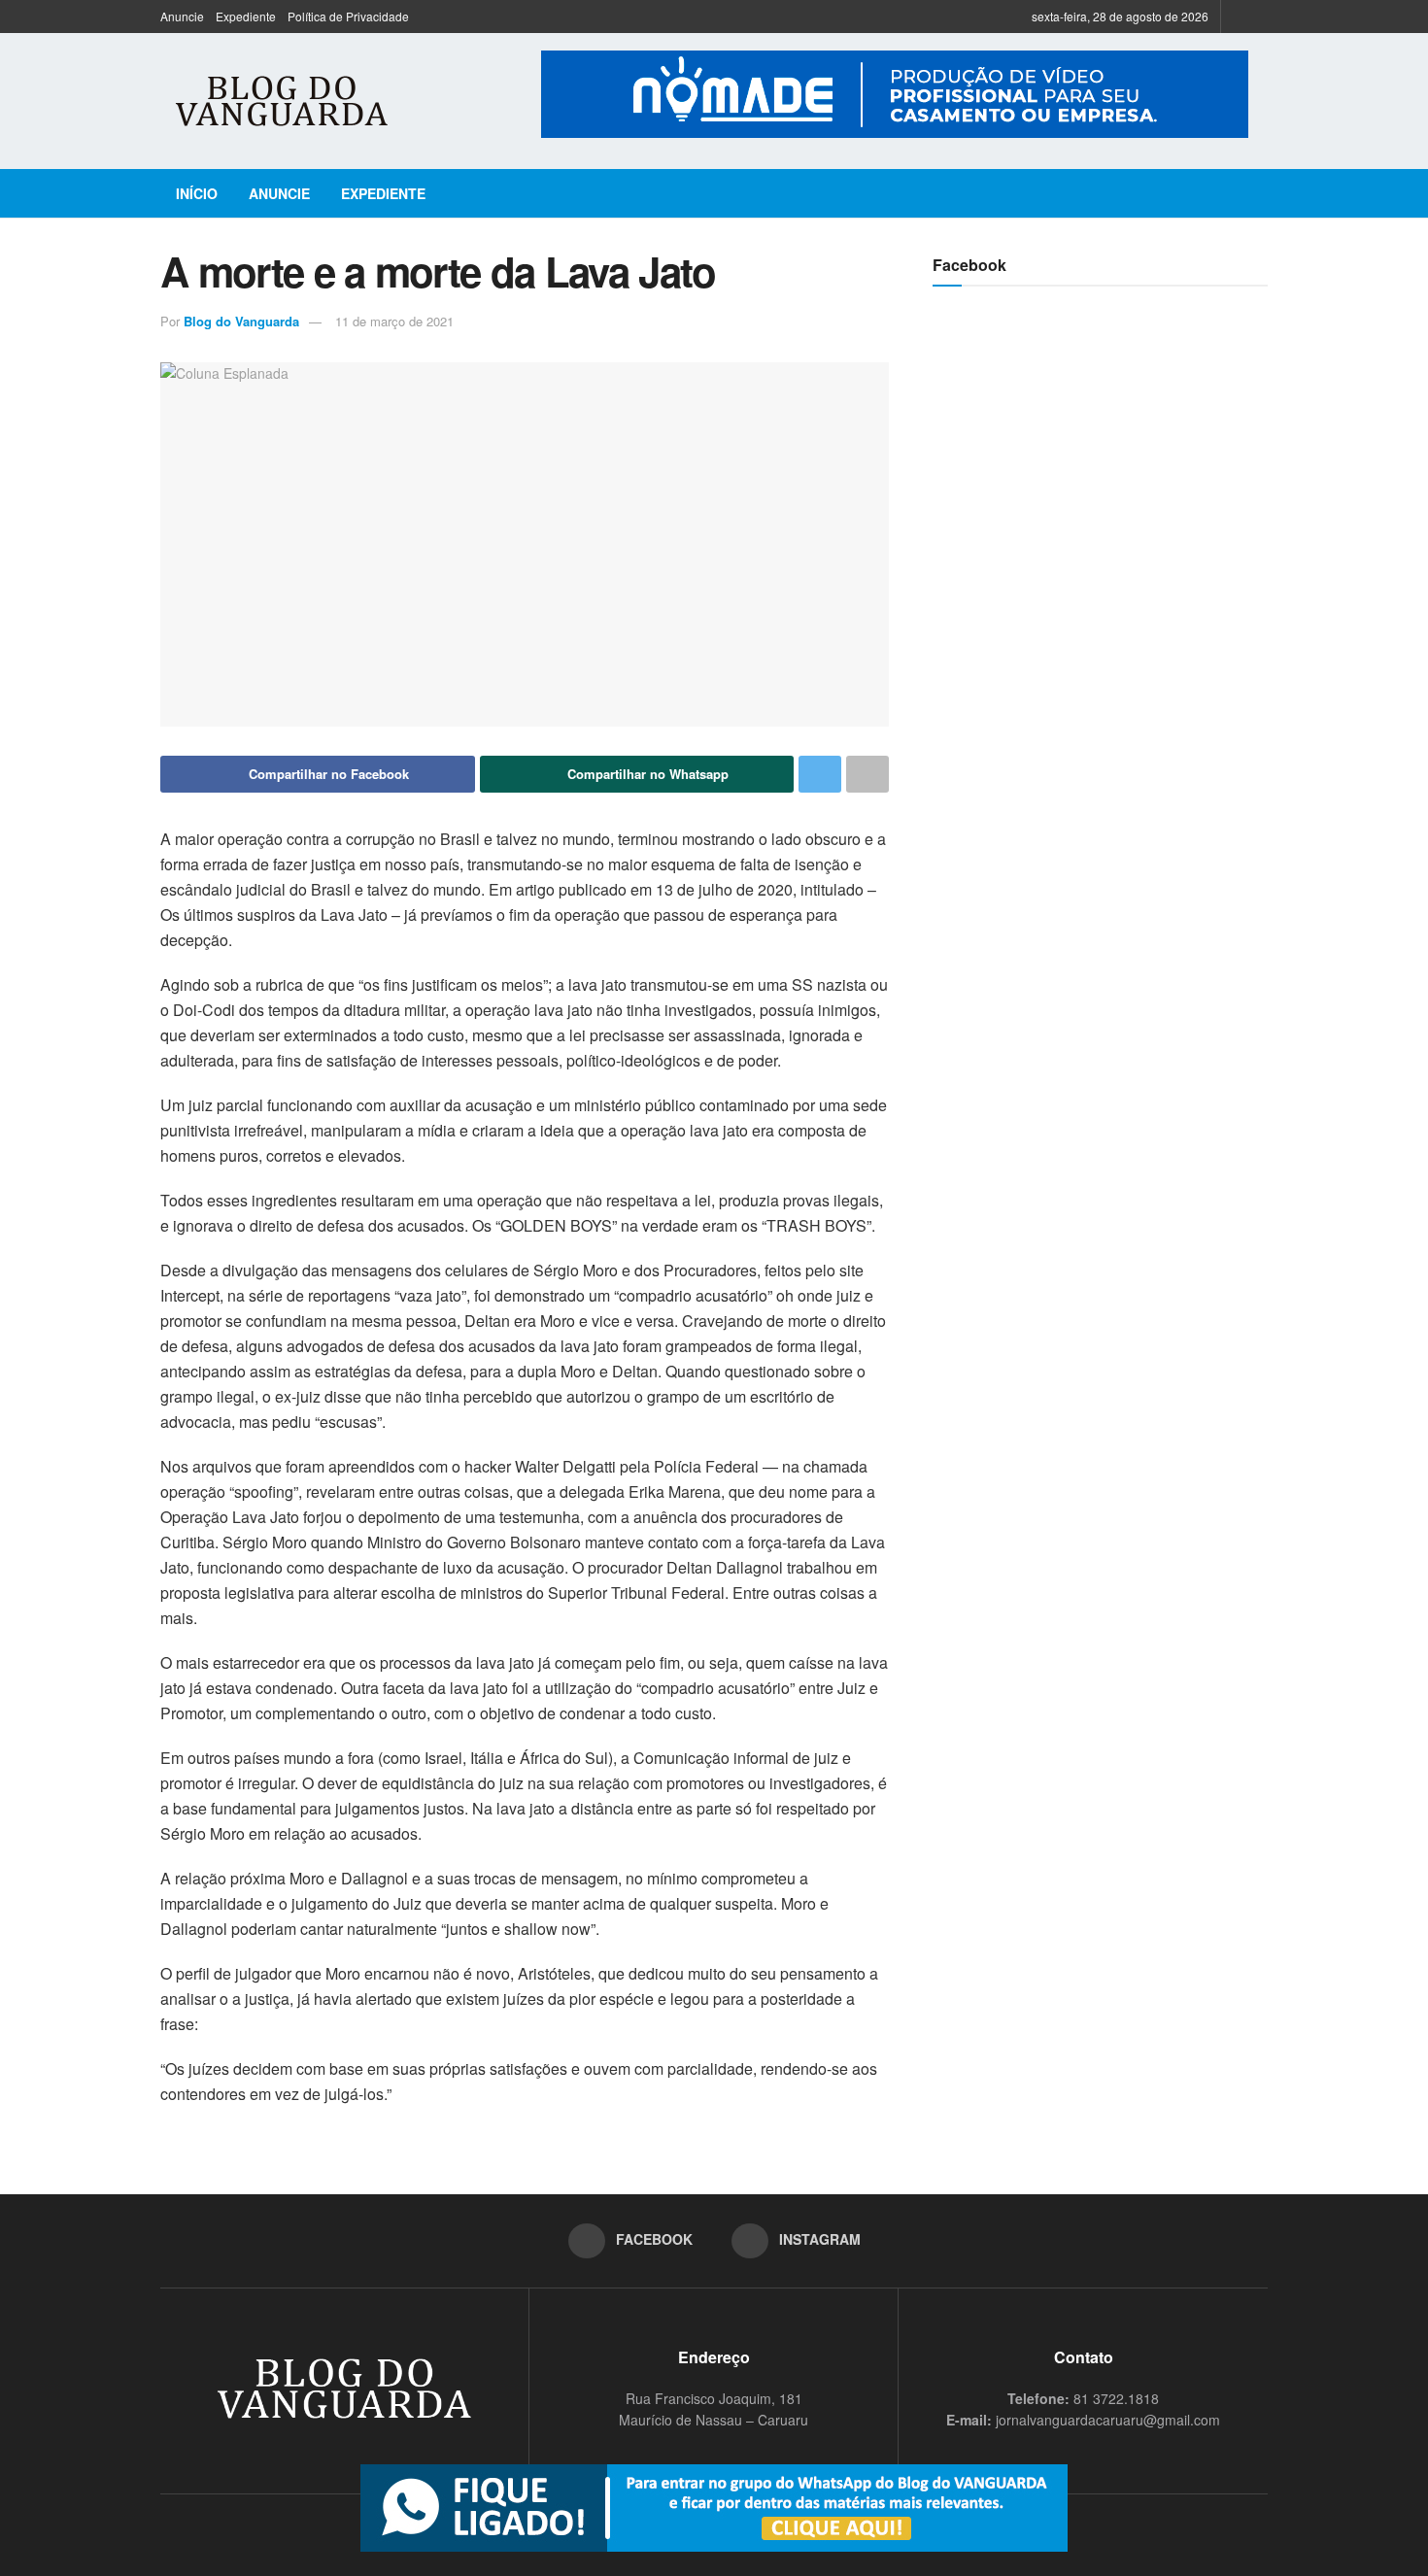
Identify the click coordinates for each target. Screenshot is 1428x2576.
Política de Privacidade (348, 16)
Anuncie (182, 16)
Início (197, 193)
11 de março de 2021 (394, 321)
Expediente (246, 16)
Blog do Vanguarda (241, 321)
